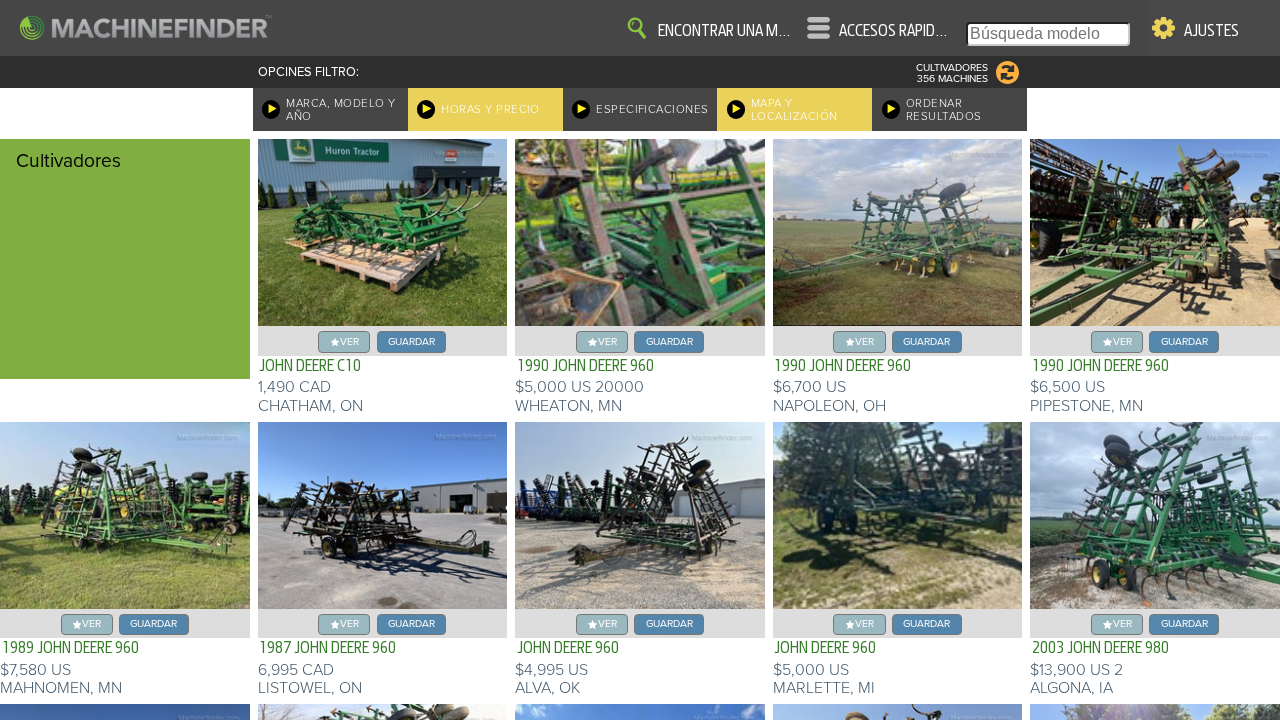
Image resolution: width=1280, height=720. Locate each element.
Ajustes (1211, 31)
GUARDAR (411, 341)
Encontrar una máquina (725, 31)
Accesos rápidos (894, 31)
